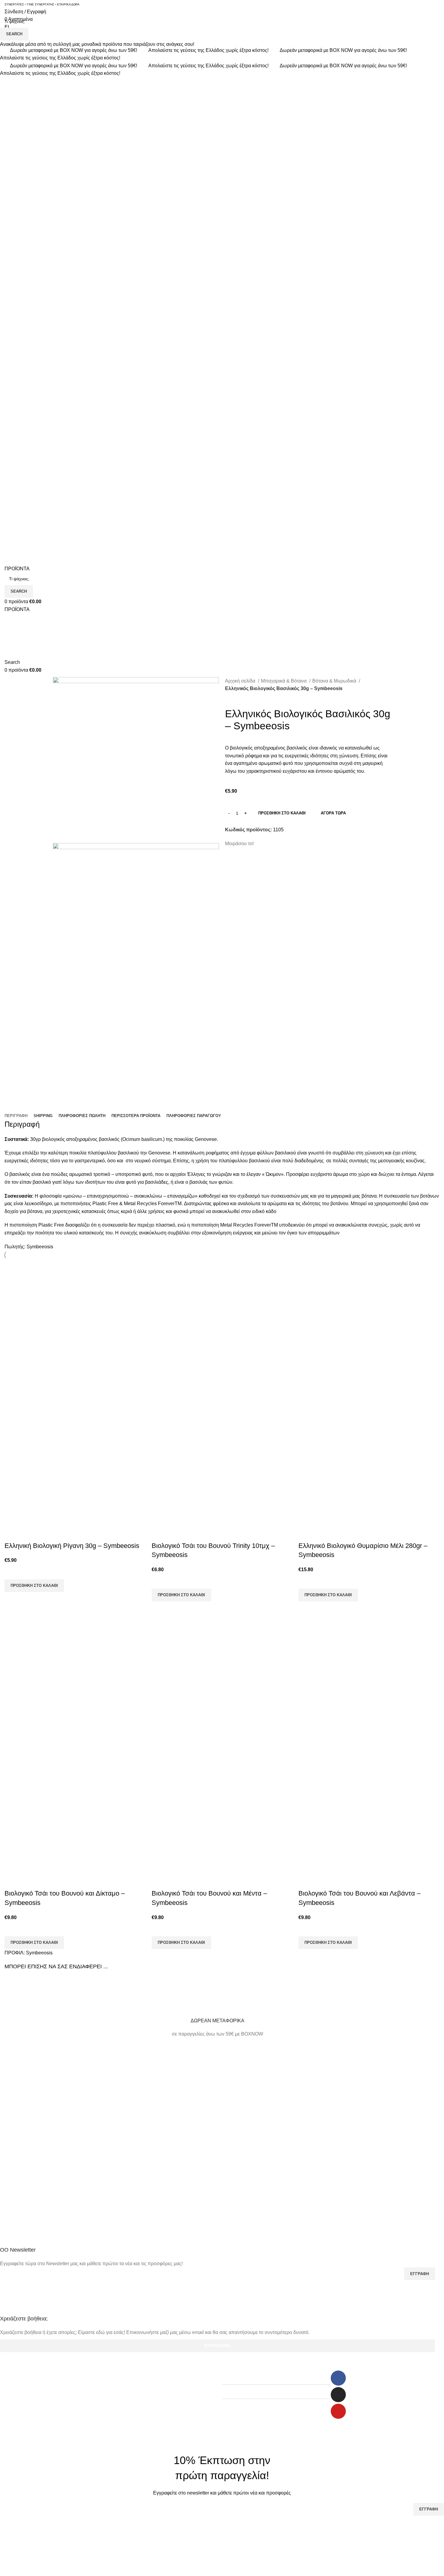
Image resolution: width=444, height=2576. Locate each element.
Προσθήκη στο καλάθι (282, 813)
